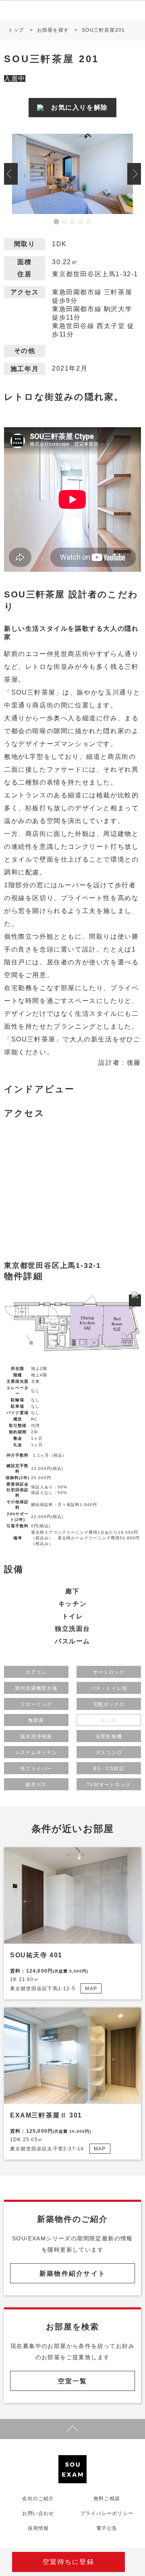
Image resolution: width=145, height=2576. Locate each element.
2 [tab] (64, 222)
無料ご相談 (107, 2499)
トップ (16, 30)
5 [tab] (89, 222)
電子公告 (107, 2528)
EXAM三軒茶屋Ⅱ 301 (46, 2115)
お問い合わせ (38, 2513)
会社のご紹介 (38, 2499)
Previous (11, 174)
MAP (91, 1989)
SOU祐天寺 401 (36, 1955)
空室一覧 (73, 2381)
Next (134, 174)
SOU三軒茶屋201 (103, 30)
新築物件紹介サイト (72, 2273)
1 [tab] (56, 222)
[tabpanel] (72, 174)
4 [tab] (81, 222)
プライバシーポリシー (107, 2513)
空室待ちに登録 (68, 2562)
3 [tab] (72, 222)
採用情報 (38, 2528)
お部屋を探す (53, 30)
